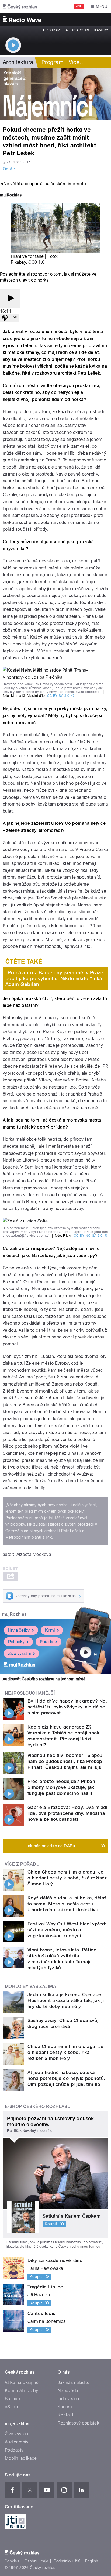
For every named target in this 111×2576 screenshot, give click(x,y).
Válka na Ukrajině (22, 2382)
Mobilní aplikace (21, 2458)
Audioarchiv (77, 30)
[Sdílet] (15, 318)
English (92, 2561)
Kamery (101, 30)
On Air (9, 169)
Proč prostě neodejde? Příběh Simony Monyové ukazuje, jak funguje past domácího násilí (61, 1787)
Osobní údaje (37, 2561)
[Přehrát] (10, 299)
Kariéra (65, 2407)
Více (77, 62)
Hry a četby (19, 1630)
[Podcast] (5, 318)
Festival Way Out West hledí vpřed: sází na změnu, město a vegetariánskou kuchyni (67, 1930)
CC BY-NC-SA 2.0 (88, 1236)
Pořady (46, 1642)
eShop (11, 2407)
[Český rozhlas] (20, 6)
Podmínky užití (67, 2561)
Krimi (50, 1630)
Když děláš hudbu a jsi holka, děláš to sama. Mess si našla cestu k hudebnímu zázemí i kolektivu (67, 1904)
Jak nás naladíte (74, 2382)
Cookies (12, 2561)
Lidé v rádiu (69, 2399)
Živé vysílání (19, 1653)
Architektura (18, 62)
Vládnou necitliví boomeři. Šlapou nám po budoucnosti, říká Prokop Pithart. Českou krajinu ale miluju (65, 1761)
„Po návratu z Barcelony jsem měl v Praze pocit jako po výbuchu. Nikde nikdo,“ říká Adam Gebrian (54, 978)
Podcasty (14, 2450)
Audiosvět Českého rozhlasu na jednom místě (44, 1679)
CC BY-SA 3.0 (58, 696)
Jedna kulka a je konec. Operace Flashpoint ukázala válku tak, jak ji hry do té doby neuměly (66, 2000)
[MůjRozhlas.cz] (11, 196)
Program (52, 30)
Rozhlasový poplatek (78, 2423)
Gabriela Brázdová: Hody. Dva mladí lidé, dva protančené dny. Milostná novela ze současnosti (67, 1813)
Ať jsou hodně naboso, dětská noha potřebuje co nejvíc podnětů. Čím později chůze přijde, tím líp (66, 2078)
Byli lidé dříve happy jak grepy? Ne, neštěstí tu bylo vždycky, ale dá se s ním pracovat (67, 1707)
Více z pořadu (22, 1864)
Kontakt (65, 2415)
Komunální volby (21, 2391)
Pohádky (16, 1642)
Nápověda (68, 2391)
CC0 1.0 (36, 262)
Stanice (12, 2399)
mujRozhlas (14, 1614)
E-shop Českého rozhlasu (38, 2107)
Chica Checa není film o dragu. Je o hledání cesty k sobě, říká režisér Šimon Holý (67, 1878)
